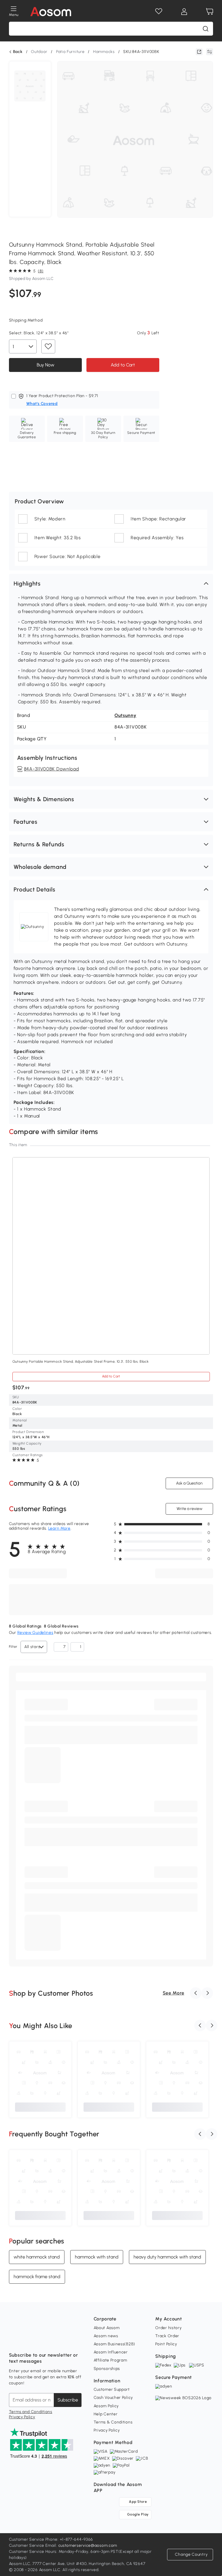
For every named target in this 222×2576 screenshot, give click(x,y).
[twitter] (64, 2341)
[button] (111, 584)
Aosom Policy (106, 2406)
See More (174, 1993)
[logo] (51, 12)
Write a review (189, 1509)
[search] (206, 29)
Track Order (167, 2336)
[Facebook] (14, 2341)
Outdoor (39, 52)
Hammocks (104, 52)
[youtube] (39, 2341)
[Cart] (210, 12)
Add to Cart (123, 365)
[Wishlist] (159, 12)
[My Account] (184, 12)
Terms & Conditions (113, 2422)
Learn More (59, 1528)
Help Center (106, 2414)
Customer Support (112, 2389)
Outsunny (125, 715)
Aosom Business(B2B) (114, 2344)
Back (18, 52)
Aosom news (106, 2336)
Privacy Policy (22, 2417)
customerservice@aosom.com (88, 2545)
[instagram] (26, 2341)
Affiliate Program (110, 2360)
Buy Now (45, 365)
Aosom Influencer (111, 2352)
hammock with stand (97, 2257)
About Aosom (107, 2328)
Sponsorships (107, 2369)
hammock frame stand (37, 2277)
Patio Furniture (70, 52)
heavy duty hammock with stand (167, 2257)
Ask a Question (189, 1483)
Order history (168, 2328)
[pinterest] (52, 2341)
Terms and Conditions (31, 2412)
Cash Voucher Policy (113, 2398)
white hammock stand (37, 2257)
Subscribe (68, 2400)
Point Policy (166, 2344)
